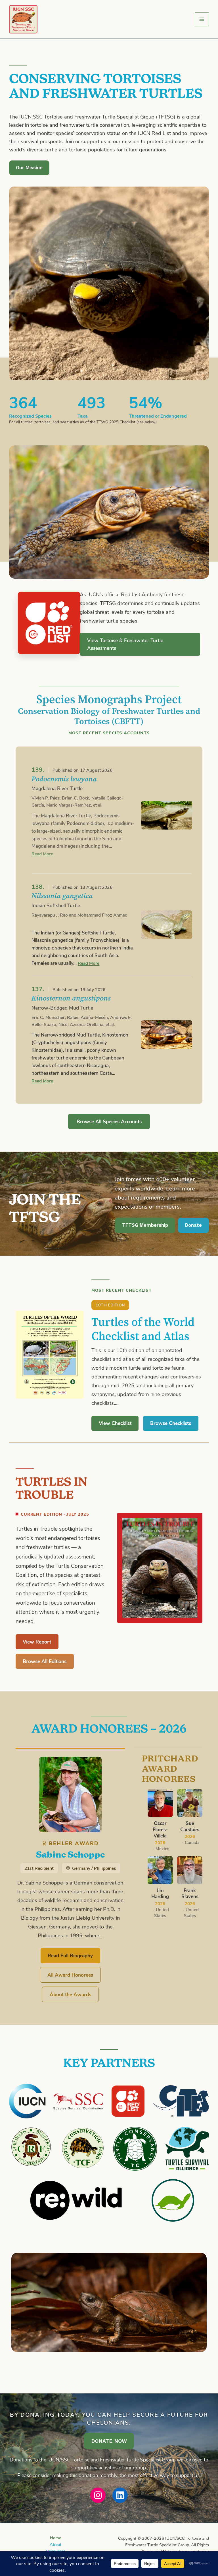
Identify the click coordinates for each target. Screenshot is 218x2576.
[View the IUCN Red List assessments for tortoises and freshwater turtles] (49, 623)
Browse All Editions (45, 1661)
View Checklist (115, 1423)
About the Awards (70, 1994)
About (55, 2544)
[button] (145, 1225)
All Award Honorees (70, 1975)
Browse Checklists (171, 1423)
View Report (37, 1642)
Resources (56, 2551)
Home (56, 2537)
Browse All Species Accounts (109, 1121)
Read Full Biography (70, 1955)
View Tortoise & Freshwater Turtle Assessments (125, 644)
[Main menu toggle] (202, 19)
